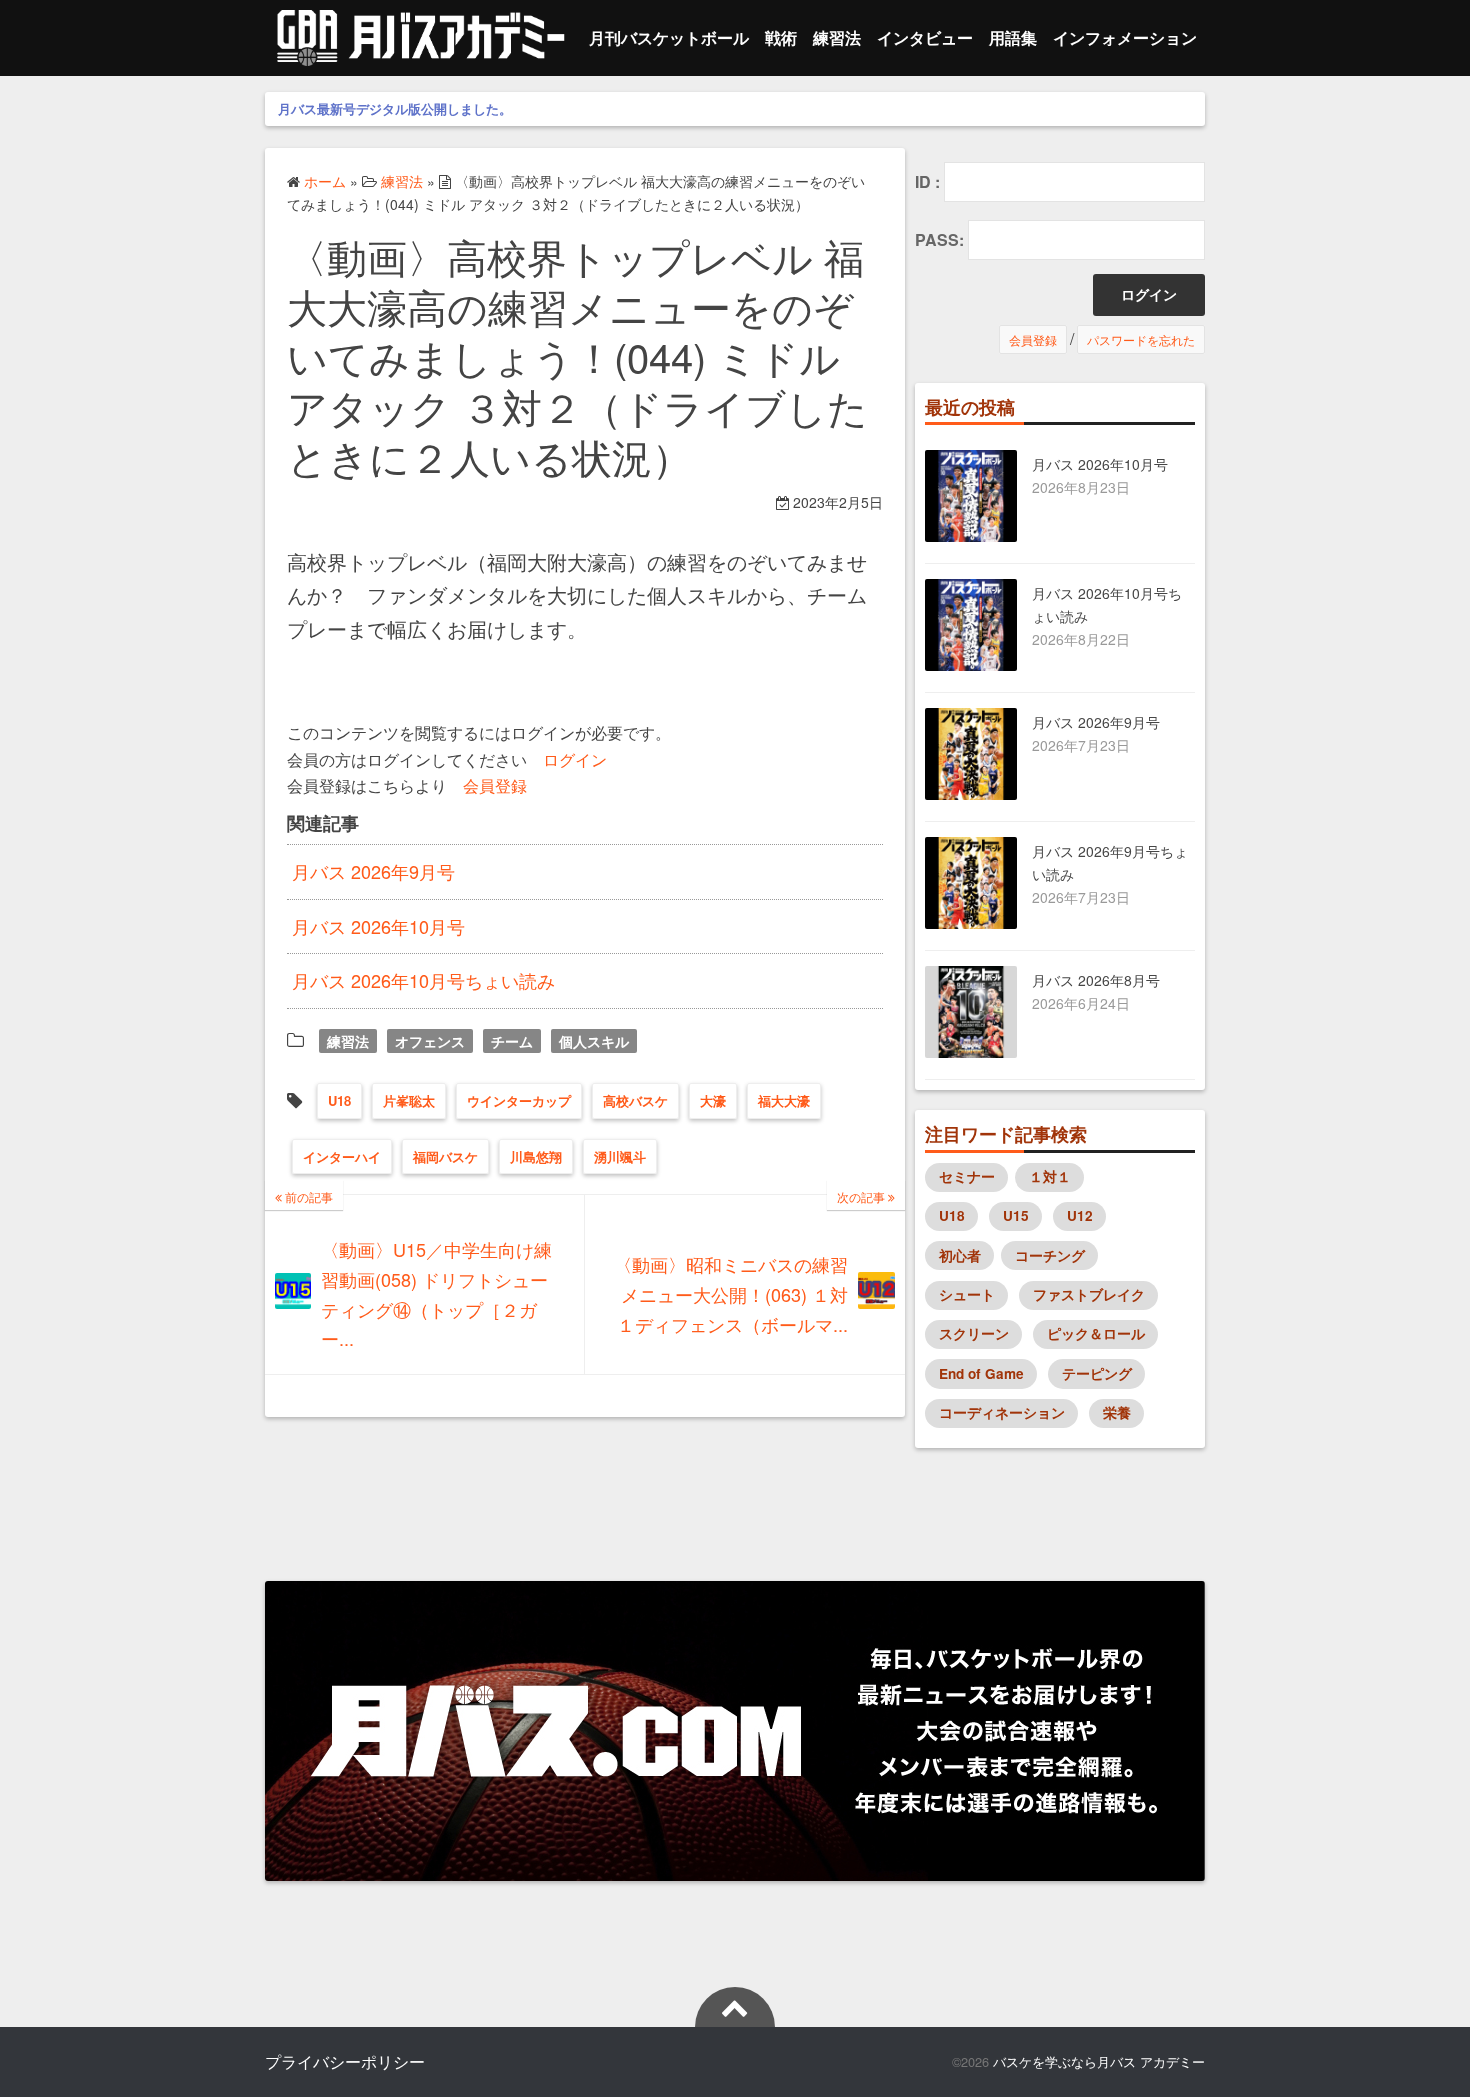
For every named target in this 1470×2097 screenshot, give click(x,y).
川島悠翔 (536, 1156)
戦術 (781, 37)
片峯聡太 (409, 1100)
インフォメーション (1125, 37)
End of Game (981, 1373)
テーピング (1097, 1373)
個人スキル (594, 1041)
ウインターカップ (519, 1100)
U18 (339, 1100)
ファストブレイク (1089, 1294)
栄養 (1117, 1412)
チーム (512, 1041)
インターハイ (342, 1156)
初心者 (960, 1255)
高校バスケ (635, 1100)
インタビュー (925, 37)
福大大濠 (784, 1100)
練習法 (837, 37)
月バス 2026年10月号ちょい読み (423, 980)
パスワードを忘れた (1141, 339)
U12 (1080, 1215)
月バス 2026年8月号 (1096, 980)
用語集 (1013, 37)
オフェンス (430, 1041)
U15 (1016, 1215)
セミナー (967, 1176)
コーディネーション (1002, 1412)
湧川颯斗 (620, 1156)
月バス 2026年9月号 (373, 871)
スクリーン (974, 1333)
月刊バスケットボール (669, 37)
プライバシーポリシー (345, 2061)
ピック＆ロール (1096, 1333)
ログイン (575, 759)
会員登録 (495, 785)
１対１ (1050, 1176)
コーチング (1050, 1255)
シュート (967, 1294)
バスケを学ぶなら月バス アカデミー (1099, 2061)
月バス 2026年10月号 (378, 926)
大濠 (713, 1100)
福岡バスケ (445, 1156)
